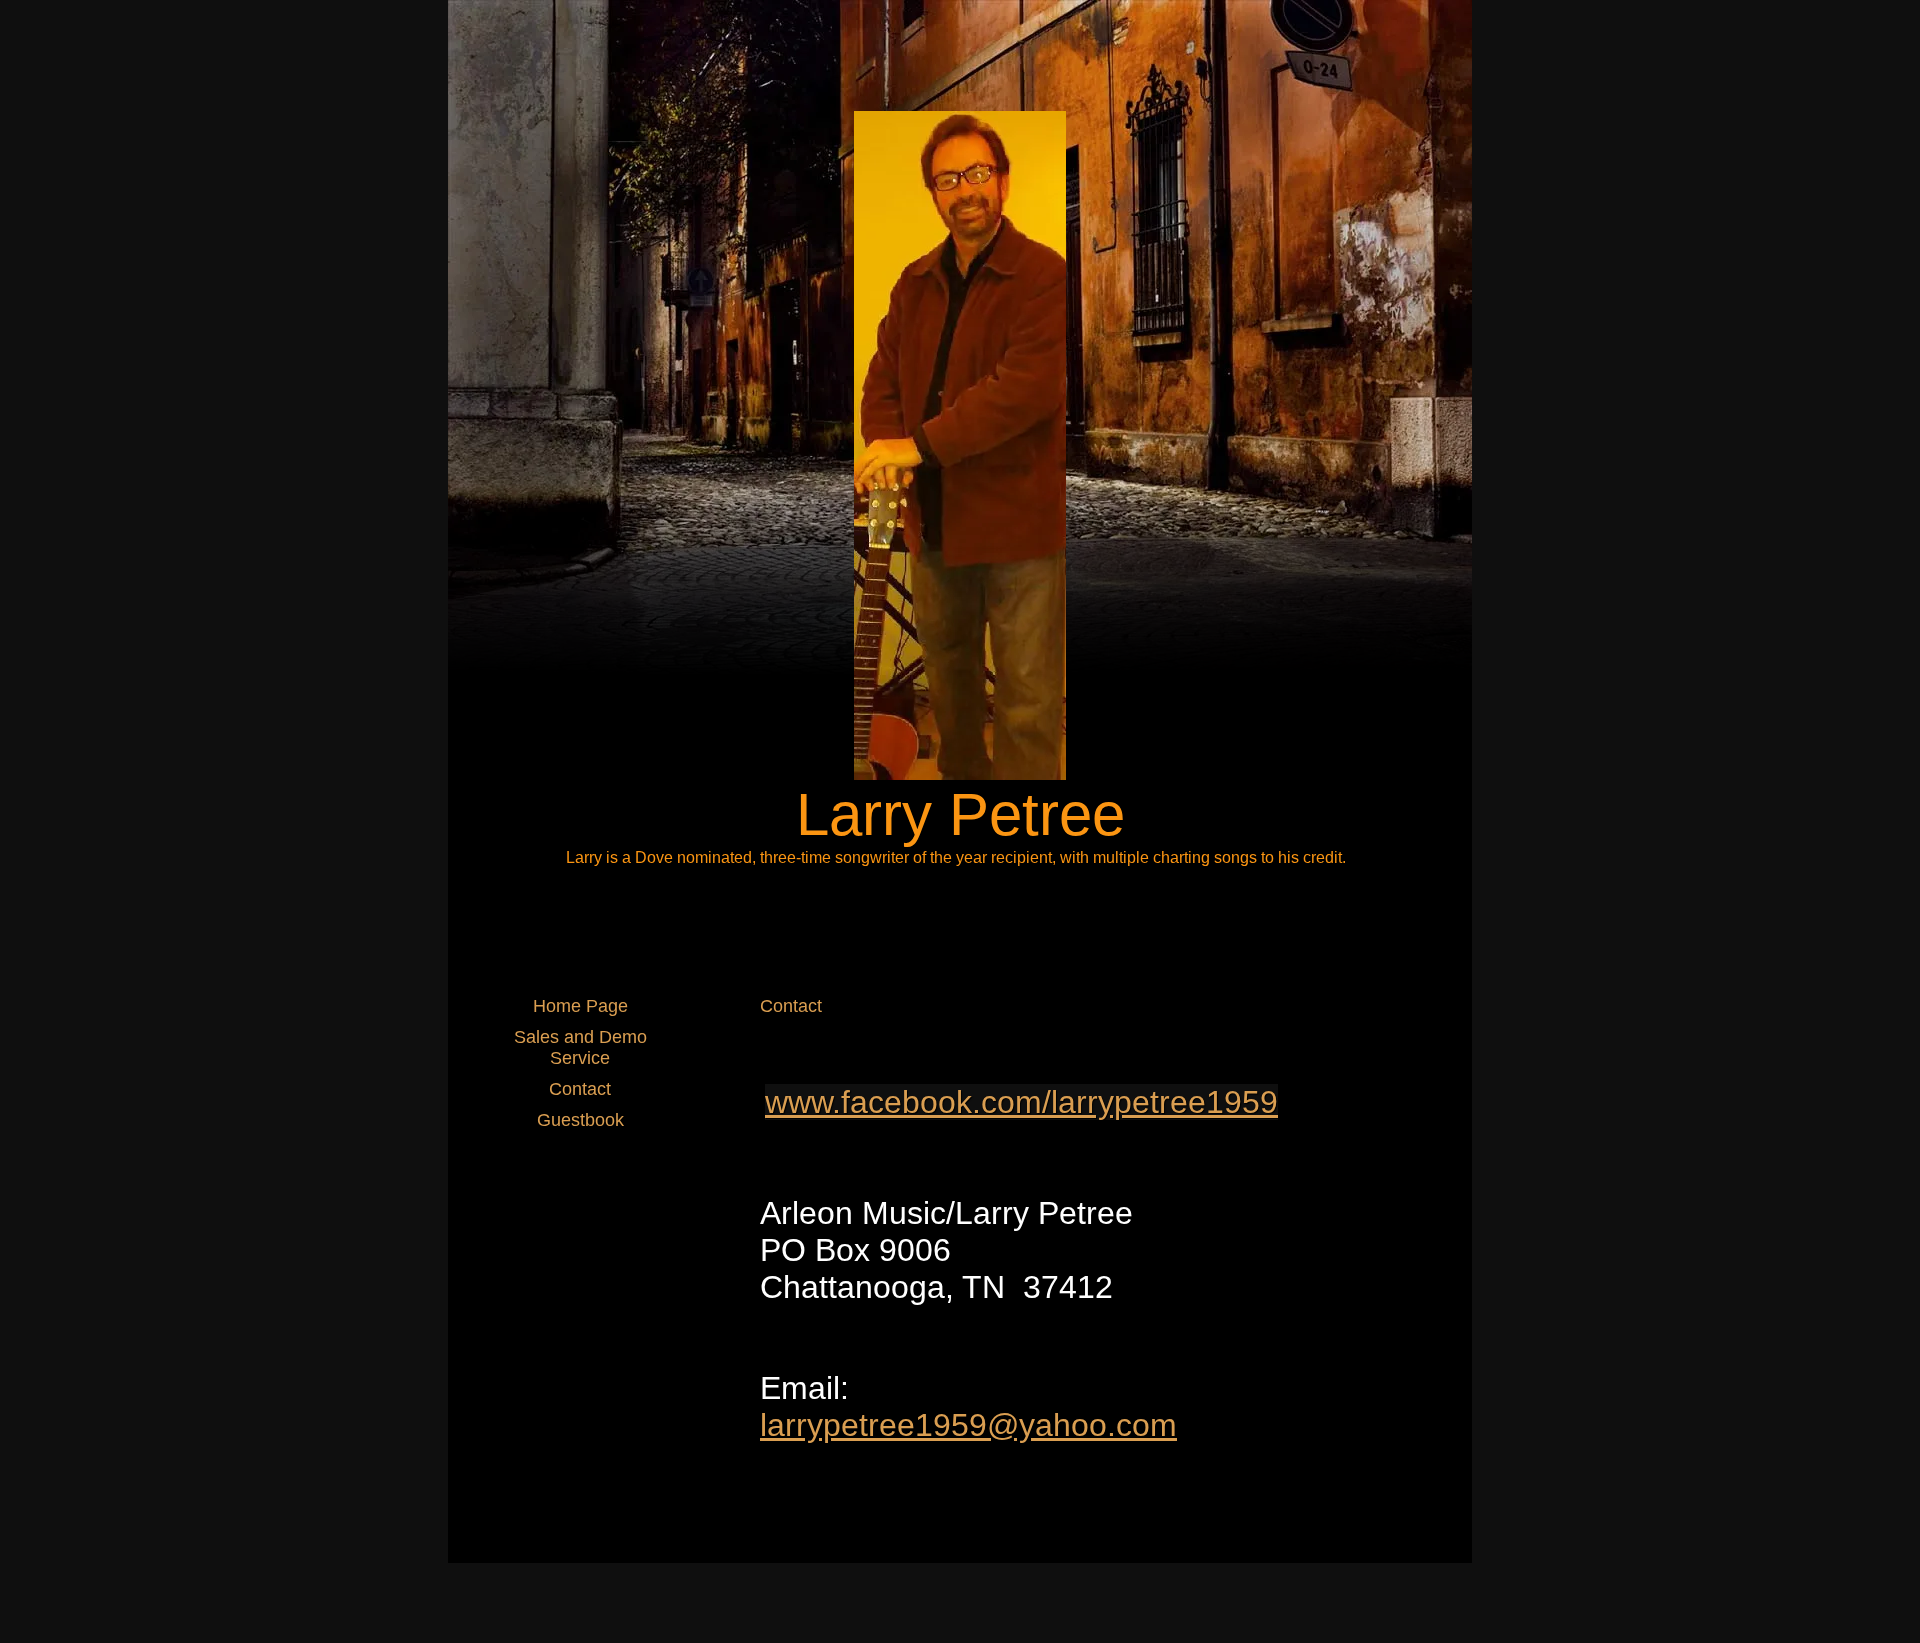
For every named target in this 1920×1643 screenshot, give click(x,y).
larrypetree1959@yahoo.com (968, 1425)
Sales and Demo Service (580, 1047)
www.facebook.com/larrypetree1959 (1021, 1102)
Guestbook (580, 1120)
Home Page (580, 1006)
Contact (580, 1089)
